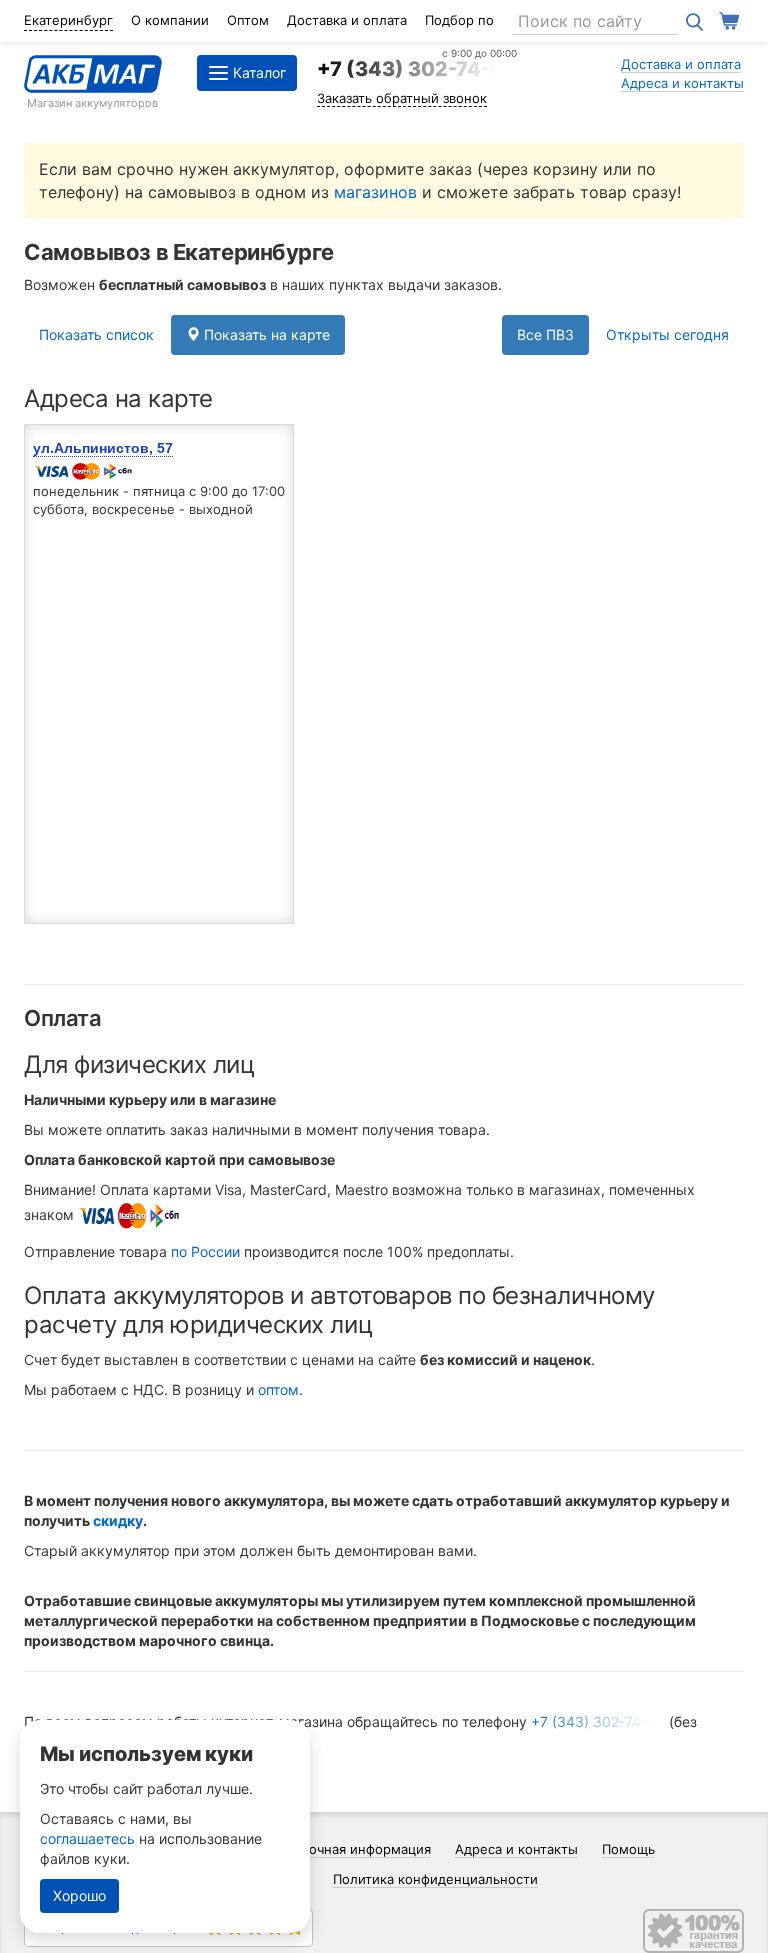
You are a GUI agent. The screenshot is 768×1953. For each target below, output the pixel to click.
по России (205, 1251)
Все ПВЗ (545, 334)
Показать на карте (265, 334)
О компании (170, 20)
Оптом (248, 20)
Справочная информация (350, 1849)
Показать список (96, 334)
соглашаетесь (87, 1838)
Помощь (628, 1849)
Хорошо (79, 1895)
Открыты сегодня (667, 334)
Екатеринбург (68, 20)
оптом (278, 1389)
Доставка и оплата (347, 20)
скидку (118, 1520)
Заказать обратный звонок (402, 98)
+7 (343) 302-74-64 (417, 69)
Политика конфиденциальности (435, 1879)
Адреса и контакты (682, 83)
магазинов (375, 192)
